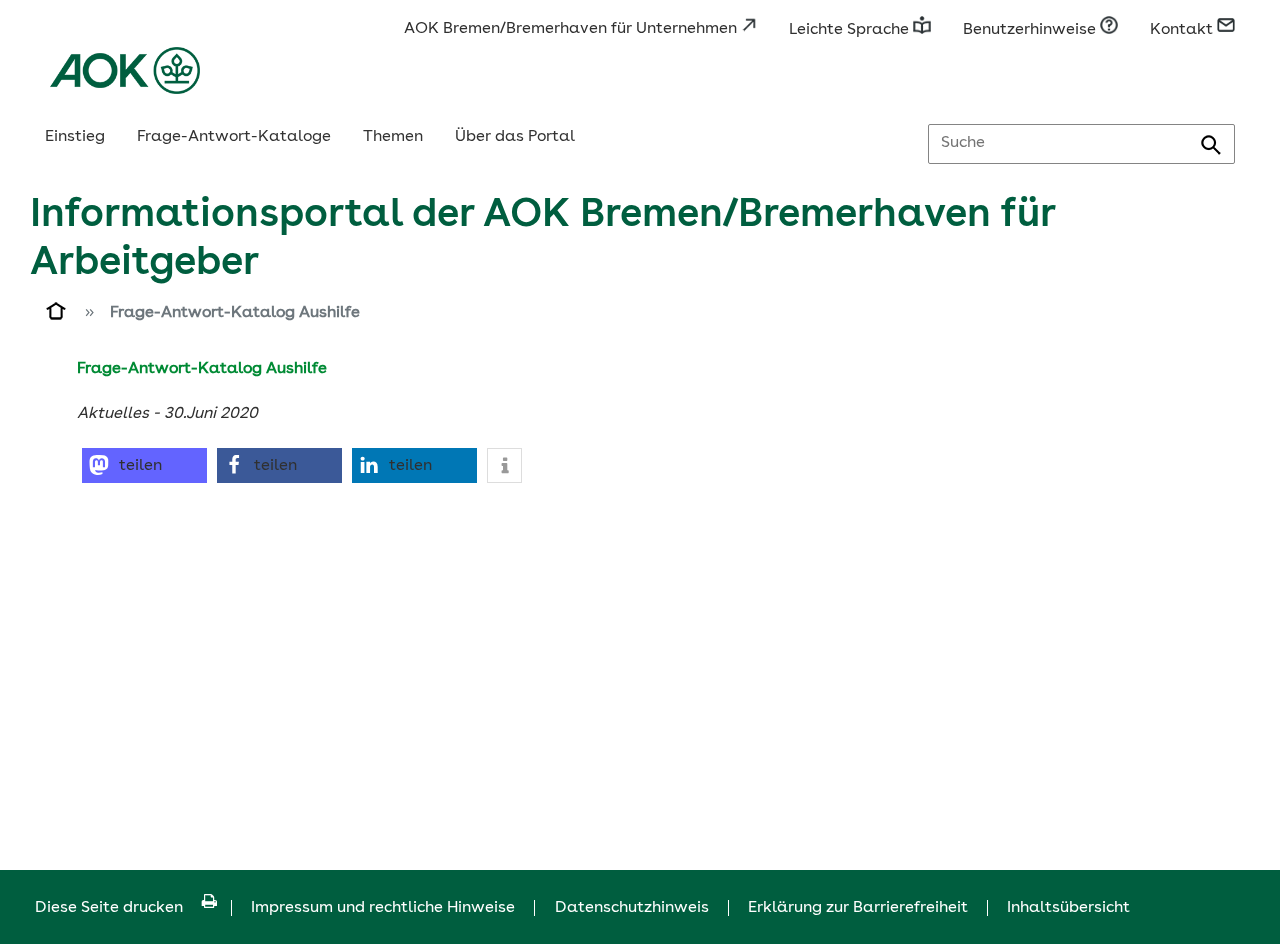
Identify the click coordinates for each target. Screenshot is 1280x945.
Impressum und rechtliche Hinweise (383, 908)
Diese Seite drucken (109, 908)
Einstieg (75, 137)
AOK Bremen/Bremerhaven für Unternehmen (572, 29)
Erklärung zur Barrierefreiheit (858, 908)
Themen (393, 137)
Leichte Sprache (851, 30)
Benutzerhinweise (1031, 30)
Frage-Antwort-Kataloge (234, 137)
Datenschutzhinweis (632, 908)
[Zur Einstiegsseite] (57, 315)
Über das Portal (515, 137)
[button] (144, 465)
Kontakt (1183, 30)
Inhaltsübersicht (1068, 908)
